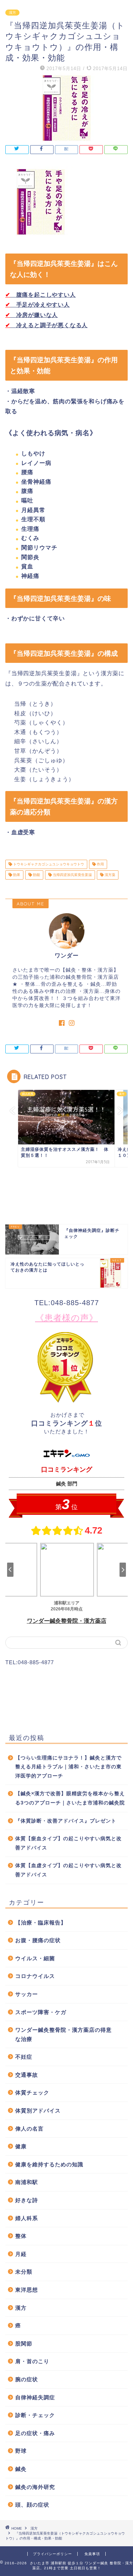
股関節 (24, 2344)
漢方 (12, 13)
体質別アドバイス (38, 2111)
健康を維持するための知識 (49, 2164)
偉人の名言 (29, 2129)
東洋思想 (27, 2290)
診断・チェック (35, 2415)
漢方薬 (109, 875)
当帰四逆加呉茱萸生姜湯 (72, 875)
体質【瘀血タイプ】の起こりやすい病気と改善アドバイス (68, 1843)
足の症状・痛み (35, 2433)
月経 (21, 2254)
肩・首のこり (32, 2361)
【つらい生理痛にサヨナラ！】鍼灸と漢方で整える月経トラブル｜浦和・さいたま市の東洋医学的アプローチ (68, 1767)
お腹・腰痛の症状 (38, 1940)
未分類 (24, 2272)
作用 (100, 864)
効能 (36, 875)
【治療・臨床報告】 (41, 1923)
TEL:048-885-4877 (67, 1303)
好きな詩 (27, 2200)
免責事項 (92, 2554)
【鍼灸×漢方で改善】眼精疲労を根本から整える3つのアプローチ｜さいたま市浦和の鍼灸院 (70, 1798)
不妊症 (24, 2057)
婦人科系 (27, 2218)
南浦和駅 (27, 2182)
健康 (21, 2146)
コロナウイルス (35, 1976)
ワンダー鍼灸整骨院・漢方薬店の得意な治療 (63, 2034)
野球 (21, 2451)
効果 (16, 875)
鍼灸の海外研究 (35, 2487)
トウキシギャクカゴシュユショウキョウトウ (48, 864)
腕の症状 (27, 2379)
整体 (21, 2236)
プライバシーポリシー (52, 2554)
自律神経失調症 (35, 2397)
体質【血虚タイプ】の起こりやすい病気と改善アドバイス (68, 1870)
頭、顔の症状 (32, 2505)
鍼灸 (21, 2469)
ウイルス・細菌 (35, 1958)
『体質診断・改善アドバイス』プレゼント (66, 1821)
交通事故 (27, 2075)
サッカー (27, 1994)
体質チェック (32, 2092)
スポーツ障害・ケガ (41, 2012)
